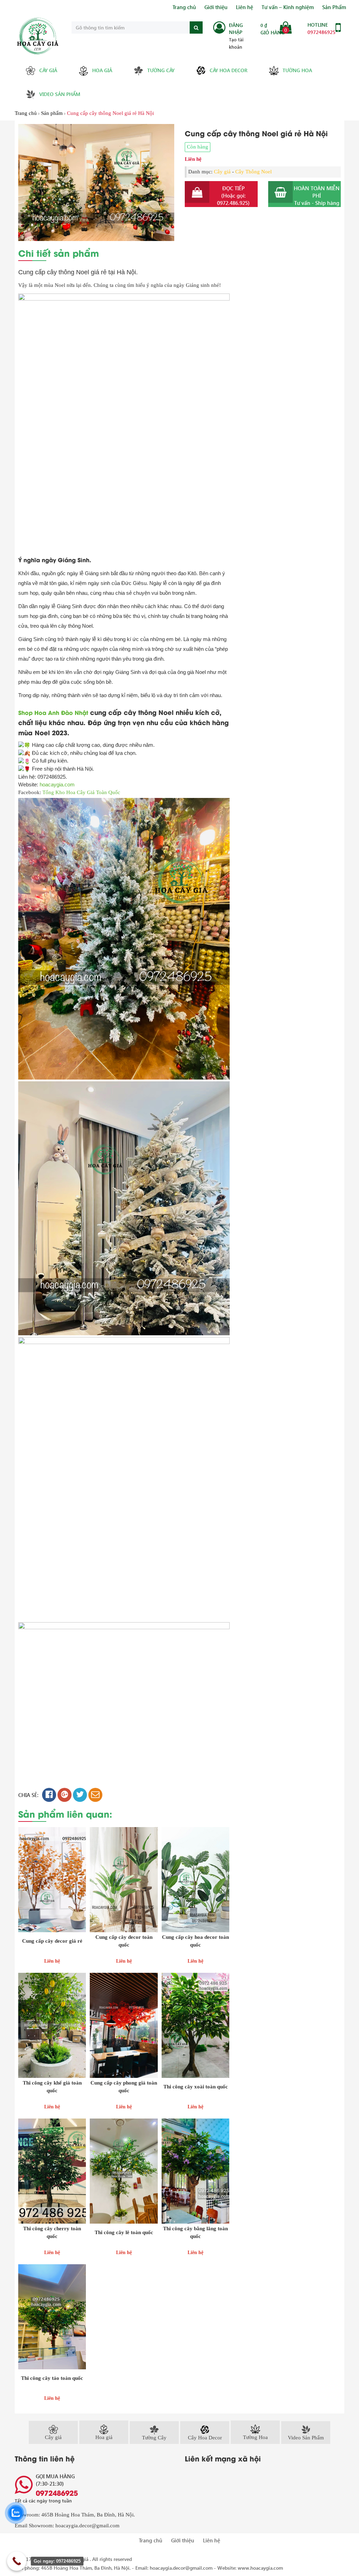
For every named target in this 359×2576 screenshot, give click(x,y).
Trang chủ (184, 7)
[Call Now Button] (17, 2561)
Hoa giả (102, 70)
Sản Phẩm (334, 7)
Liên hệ (245, 7)
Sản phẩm (52, 113)
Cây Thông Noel (253, 172)
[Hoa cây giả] (38, 36)
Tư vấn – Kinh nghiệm (288, 7)
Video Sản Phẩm (60, 94)
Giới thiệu (216, 7)
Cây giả (48, 70)
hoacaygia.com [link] (57, 784)
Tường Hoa (297, 70)
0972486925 (321, 32)
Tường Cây (161, 70)
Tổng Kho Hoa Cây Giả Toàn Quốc (81, 792)
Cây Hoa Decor (229, 70)
